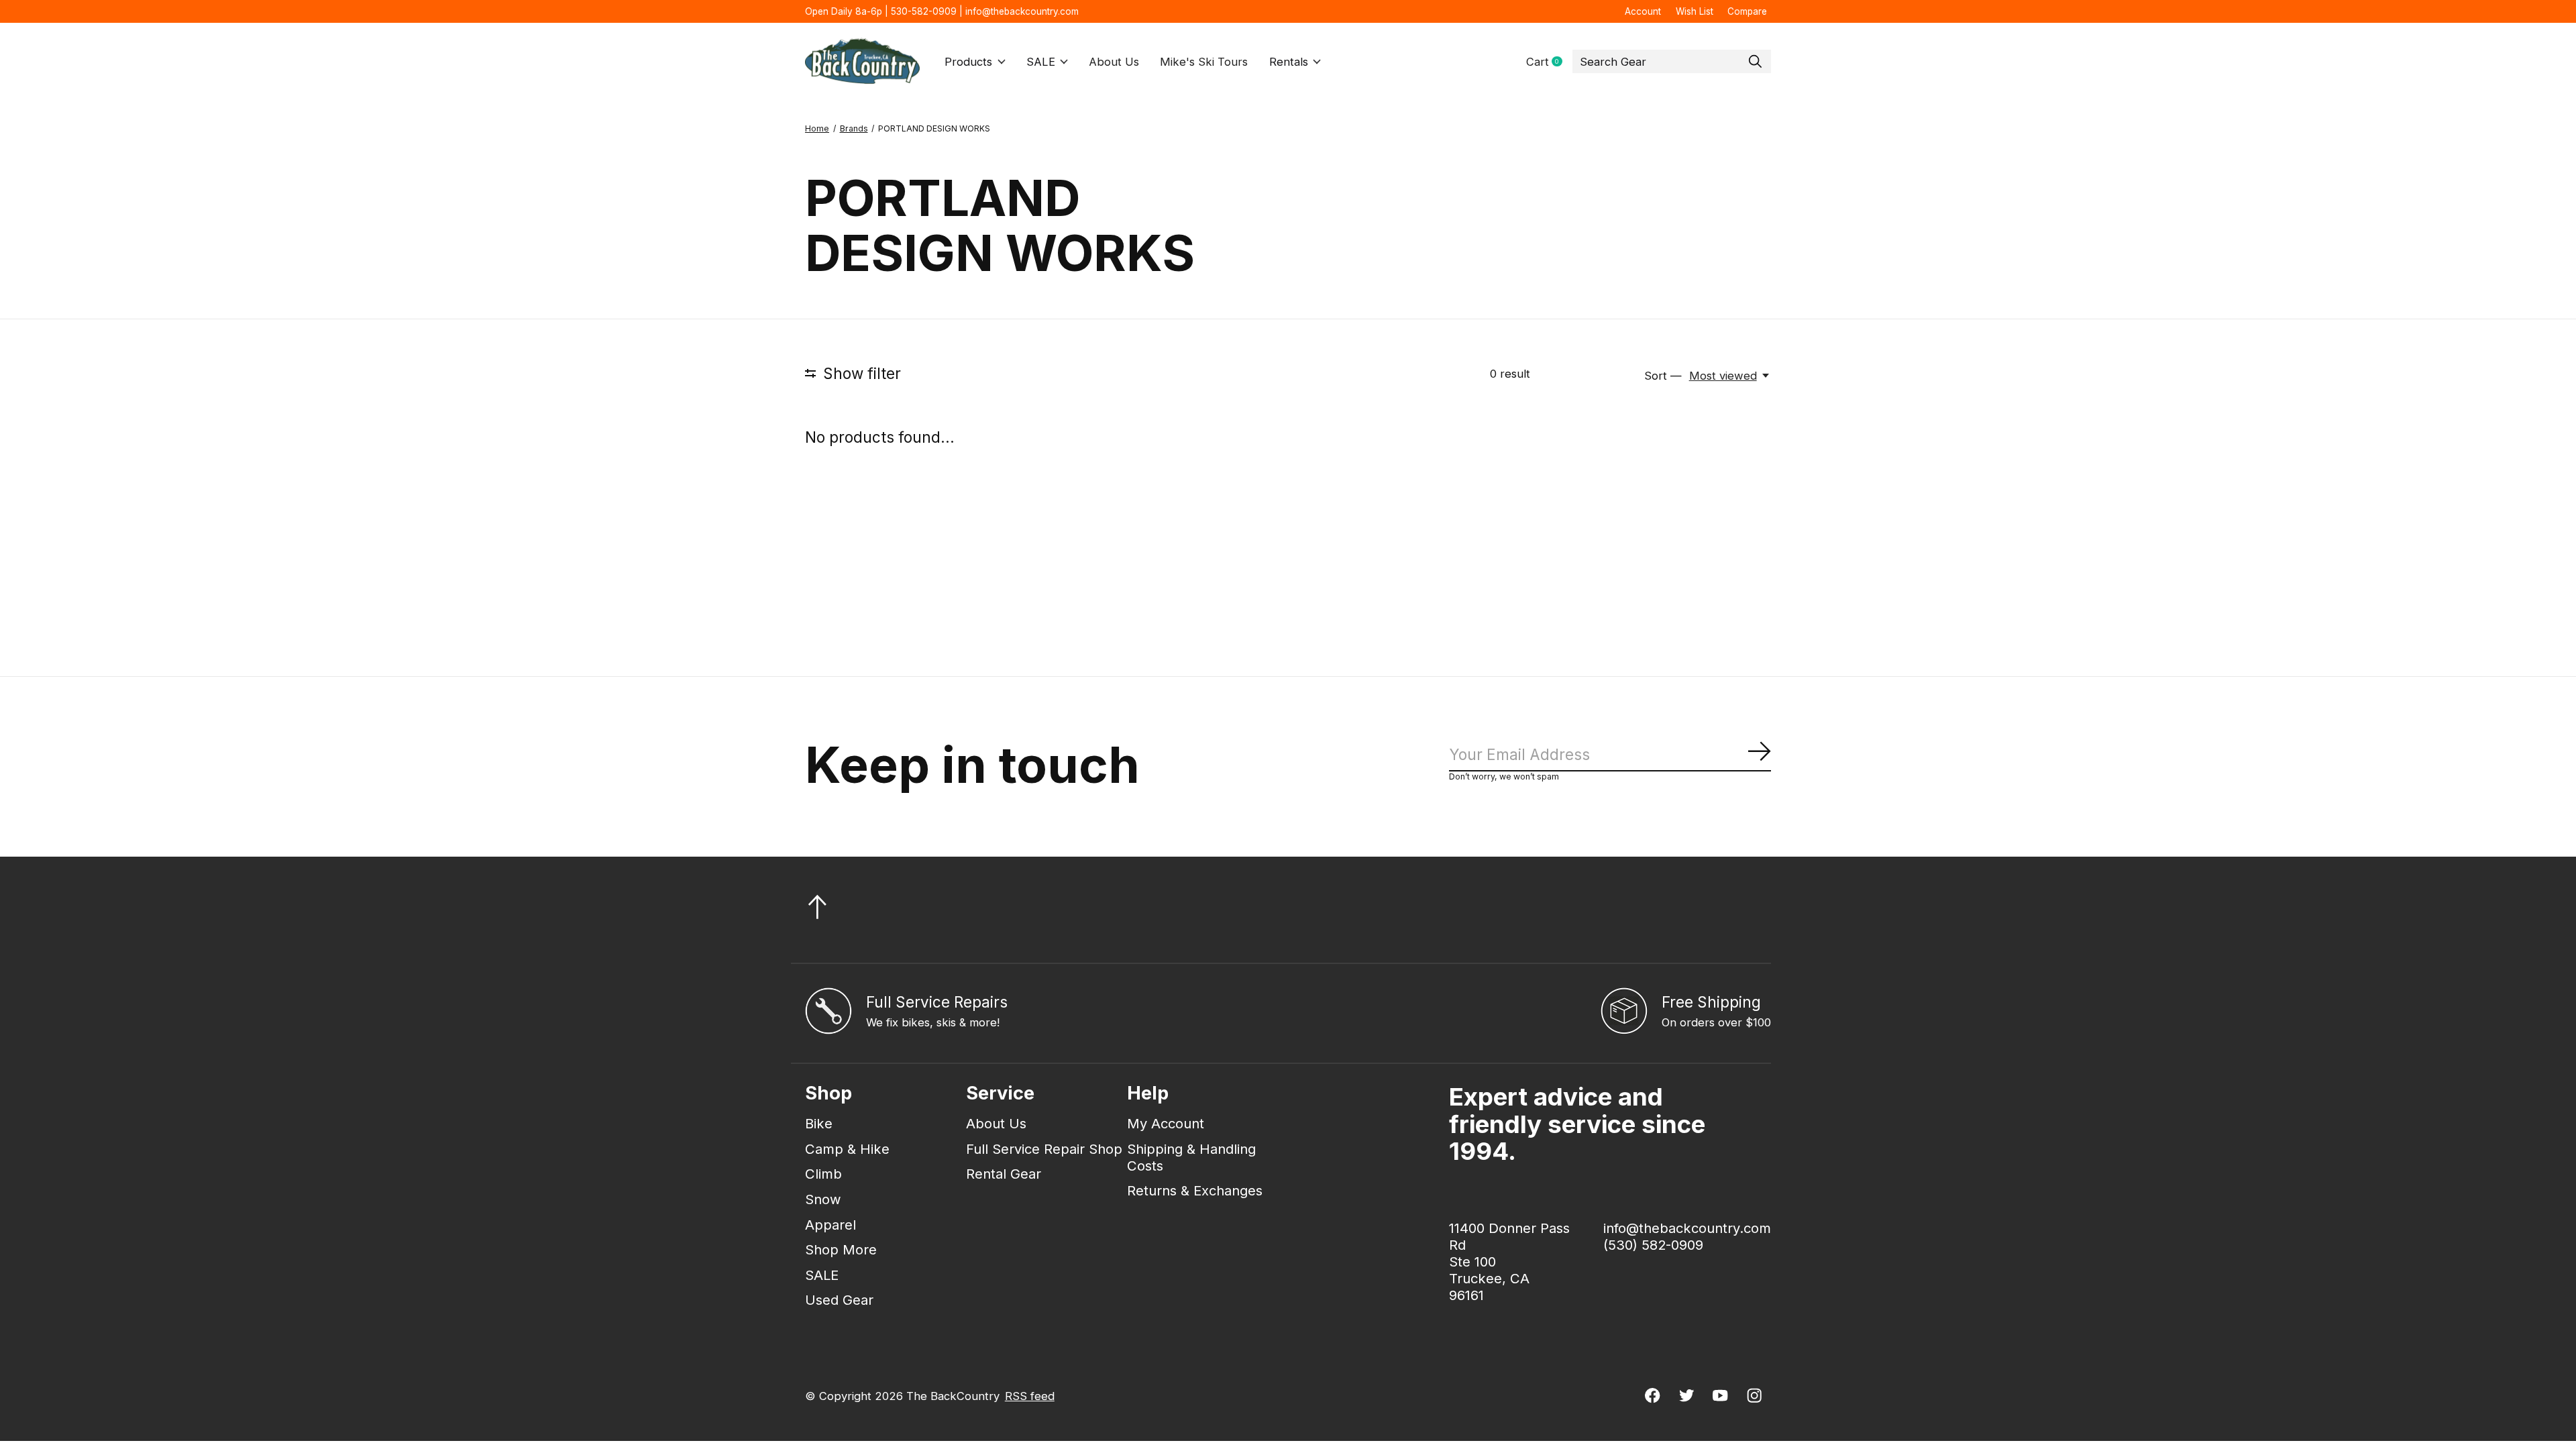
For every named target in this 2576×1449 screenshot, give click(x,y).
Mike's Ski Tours (1204, 62)
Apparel (830, 1225)
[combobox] (1672, 62)
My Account (1166, 1123)
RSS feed (1030, 1396)
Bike (819, 1123)
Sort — (1663, 376)
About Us (1114, 62)
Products (968, 62)
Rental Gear (1004, 1174)
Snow (823, 1199)
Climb (823, 1174)
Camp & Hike (847, 1149)
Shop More (841, 1249)
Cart (1549, 62)
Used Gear (839, 1300)
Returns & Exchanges (1195, 1190)
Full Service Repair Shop (1044, 1149)
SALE (1041, 62)
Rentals (1289, 62)
